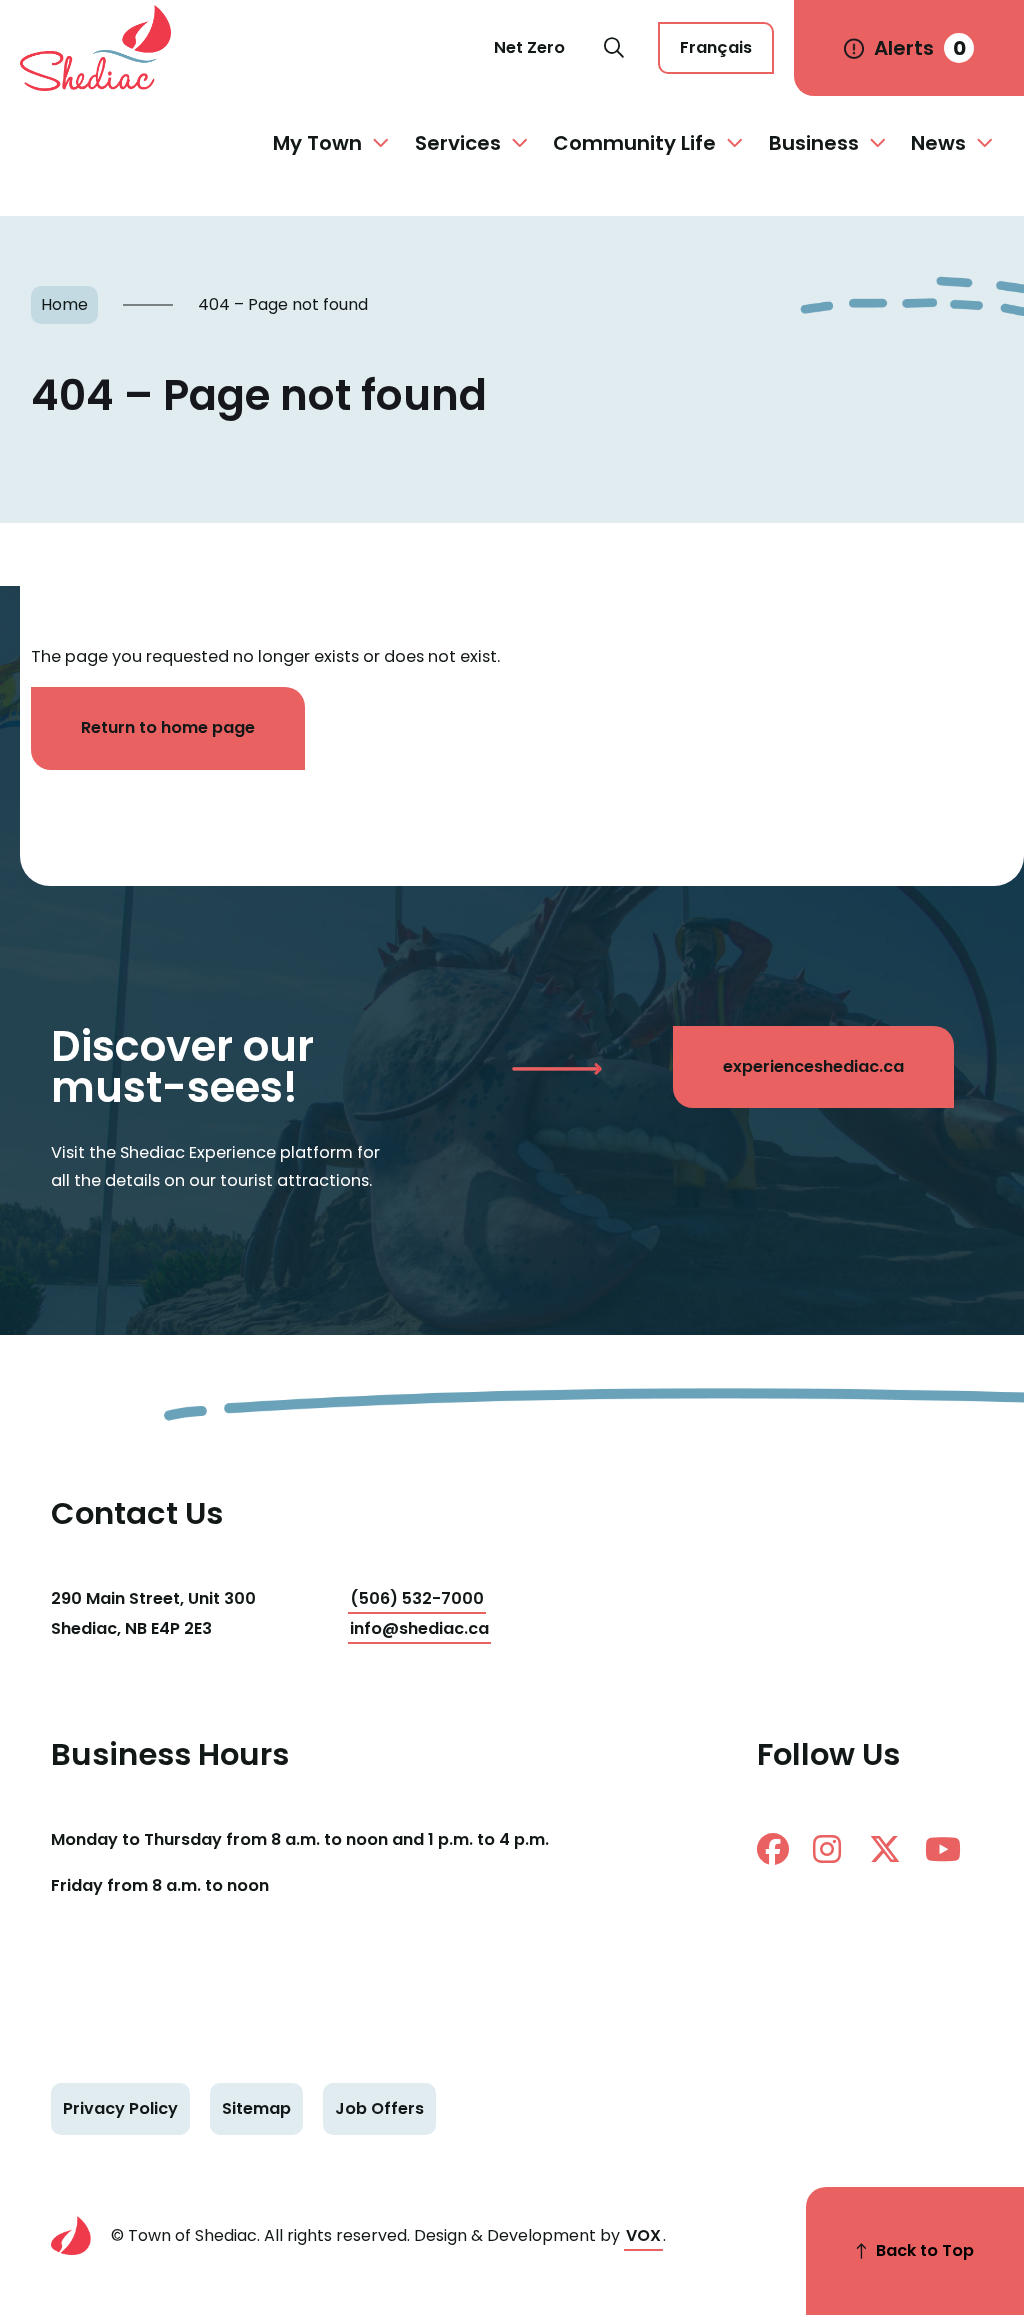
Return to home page (168, 727)
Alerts (920, 48)
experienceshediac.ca (813, 1066)
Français (716, 47)
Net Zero (529, 47)
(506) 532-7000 (417, 1598)
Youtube (949, 1849)
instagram (837, 1849)
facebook (781, 1849)
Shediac (104, 48)
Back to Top (925, 2250)
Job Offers (379, 2108)
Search (614, 48)
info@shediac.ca (419, 1628)
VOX (643, 2235)
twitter (893, 1849)
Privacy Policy (120, 2108)
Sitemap (256, 2108)
